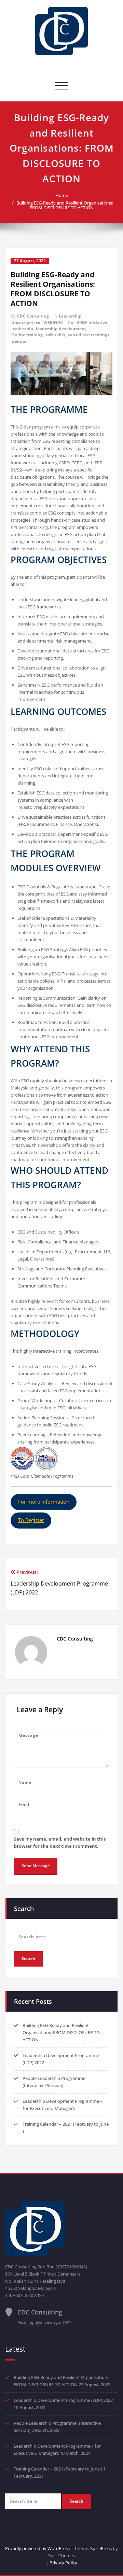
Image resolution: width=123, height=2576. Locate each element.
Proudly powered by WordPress (37, 2548)
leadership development (61, 329)
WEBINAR (53, 322)
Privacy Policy (63, 2563)
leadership (22, 329)
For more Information (44, 1502)
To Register (31, 1520)
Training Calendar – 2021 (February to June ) (58, 2469)
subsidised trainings (88, 335)
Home (62, 195)
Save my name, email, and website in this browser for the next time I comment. (60, 1842)
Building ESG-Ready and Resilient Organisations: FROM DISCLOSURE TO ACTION (65, 205)
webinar (20, 341)
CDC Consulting (33, 316)
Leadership (70, 316)
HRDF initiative (92, 322)
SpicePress (101, 2548)
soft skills (55, 335)
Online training (27, 335)
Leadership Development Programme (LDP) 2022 (63, 2400)
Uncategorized (26, 322)
